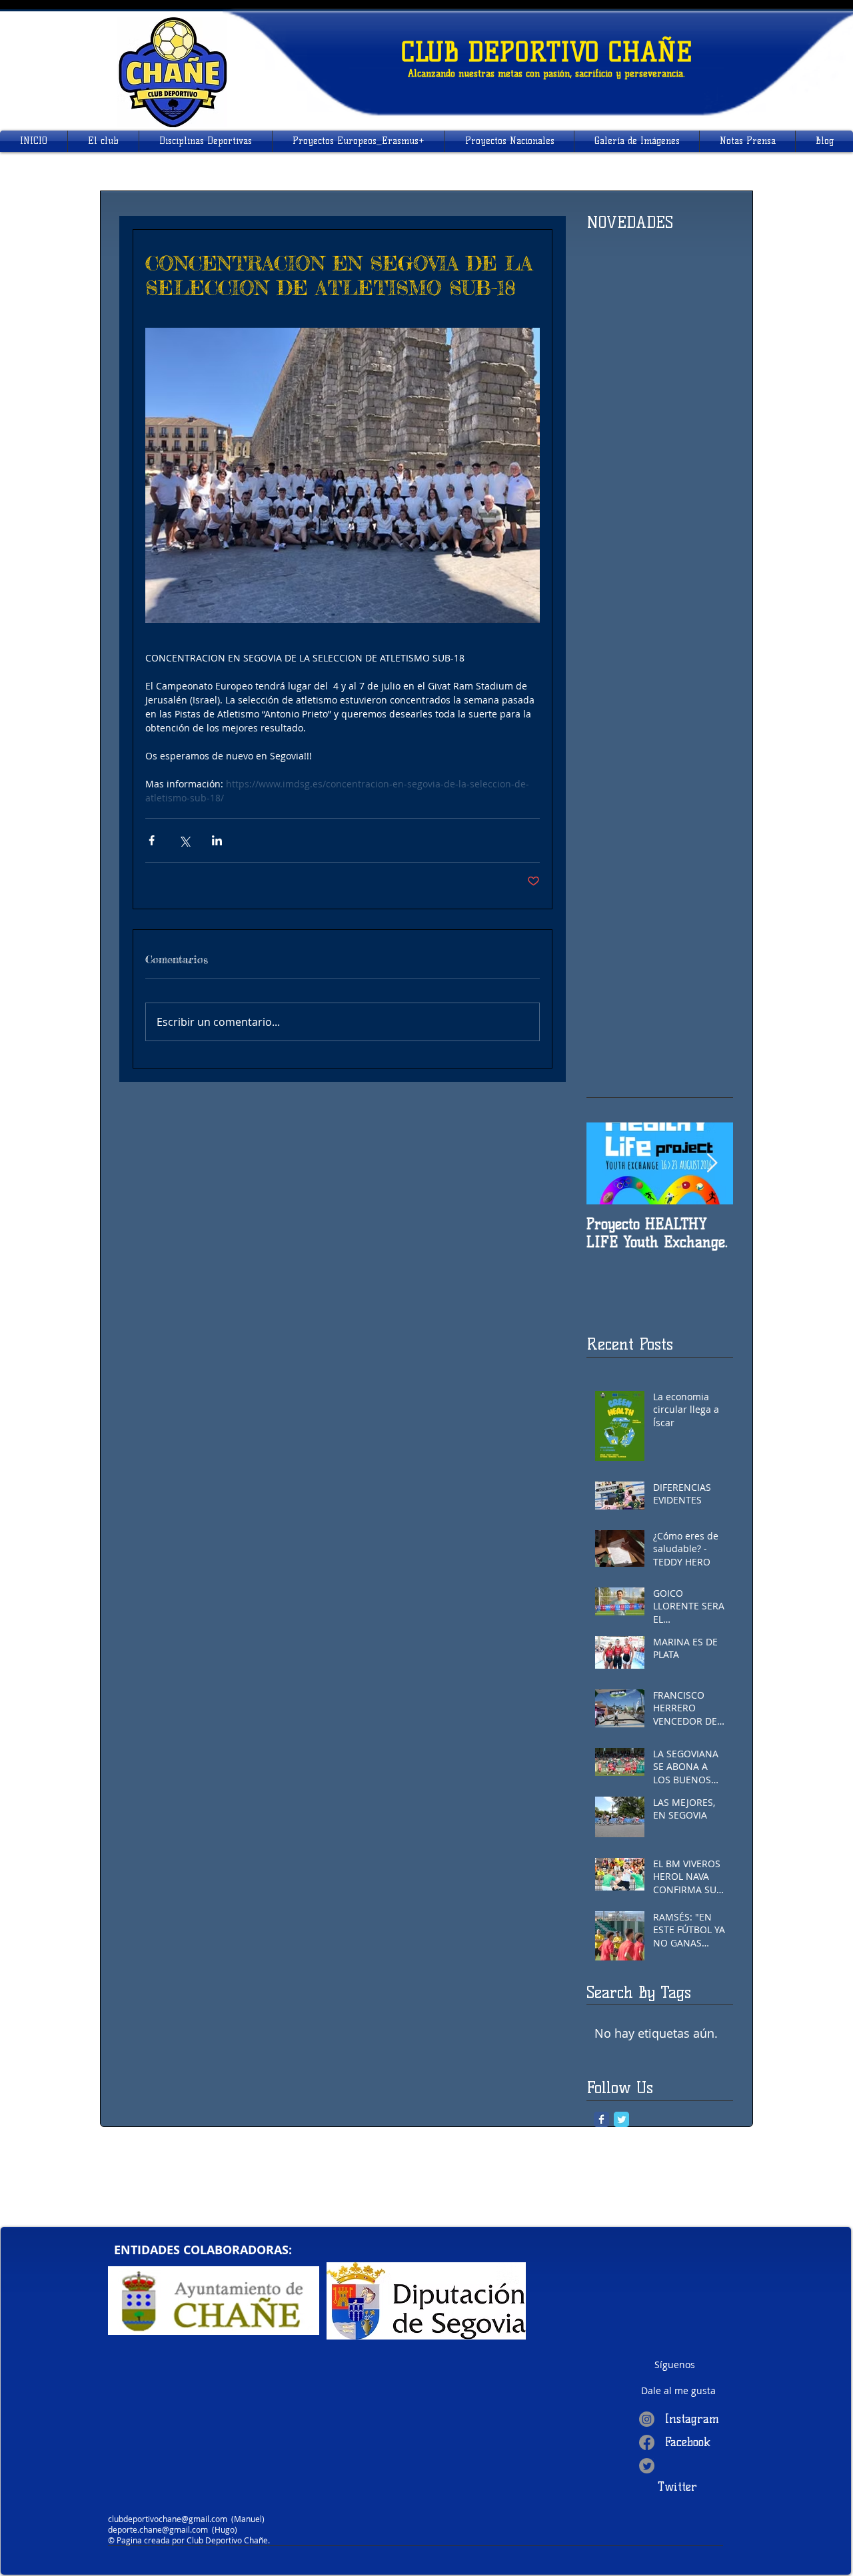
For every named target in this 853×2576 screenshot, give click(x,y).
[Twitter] (647, 2466)
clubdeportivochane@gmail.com (168, 2519)
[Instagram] (647, 2419)
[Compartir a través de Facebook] (152, 840)
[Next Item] (712, 1164)
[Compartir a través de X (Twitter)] (184, 840)
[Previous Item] (608, 1164)
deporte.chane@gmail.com (158, 2529)
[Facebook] (647, 2442)
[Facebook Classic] (601, 2119)
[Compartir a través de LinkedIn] (217, 840)
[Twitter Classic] (621, 2119)
